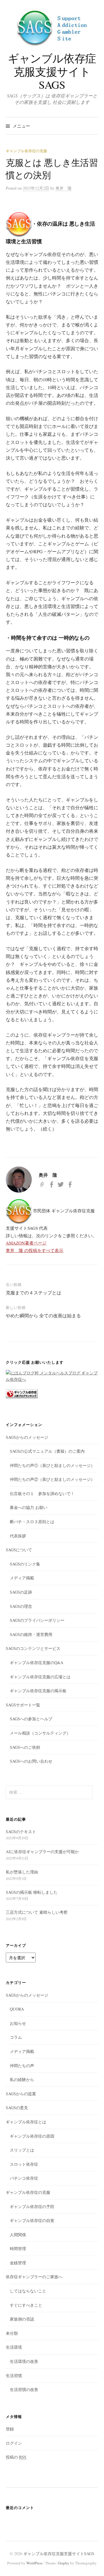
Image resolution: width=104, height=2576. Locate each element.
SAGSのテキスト (21, 1832)
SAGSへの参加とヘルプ (31, 1719)
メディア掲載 (22, 1578)
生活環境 (14, 2347)
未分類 (12, 2333)
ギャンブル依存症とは (26, 2122)
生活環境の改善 (24, 2361)
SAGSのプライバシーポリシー (37, 1620)
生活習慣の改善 (24, 2389)
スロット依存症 (24, 2164)
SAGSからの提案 (21, 2094)
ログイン (14, 2443)
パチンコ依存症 (24, 2178)
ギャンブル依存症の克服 (26, 151)
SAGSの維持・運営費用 (31, 1634)
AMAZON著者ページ (26, 1243)
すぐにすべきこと (26, 2305)
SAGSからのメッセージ (27, 1437)
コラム (16, 2037)
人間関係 (18, 2235)
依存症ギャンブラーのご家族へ (34, 2277)
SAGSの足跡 (21, 1592)
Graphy (64, 2563)
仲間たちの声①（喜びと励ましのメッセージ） (52, 1465)
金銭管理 (18, 2263)
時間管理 (18, 2248)
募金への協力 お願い (29, 1507)
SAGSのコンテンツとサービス (33, 1648)
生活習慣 (14, 2375)
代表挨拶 (18, 1536)
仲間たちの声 (22, 2066)
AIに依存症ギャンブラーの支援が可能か (42, 1852)
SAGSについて (19, 1550)
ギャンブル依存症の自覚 (32, 2220)
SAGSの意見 (17, 2108)
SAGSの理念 (21, 1606)
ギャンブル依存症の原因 (32, 2136)
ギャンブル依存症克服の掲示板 (38, 1691)
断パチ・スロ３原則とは (32, 1522)
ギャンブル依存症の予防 (32, 2206)
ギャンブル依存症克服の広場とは (40, 1677)
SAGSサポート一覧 (23, 1705)
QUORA (17, 2009)
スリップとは (22, 2150)
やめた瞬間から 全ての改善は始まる (43, 1315)
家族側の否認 (22, 2319)
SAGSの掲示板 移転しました (32, 1892)
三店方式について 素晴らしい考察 (37, 1912)
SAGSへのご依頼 (25, 1747)
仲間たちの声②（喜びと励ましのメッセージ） (52, 1479)
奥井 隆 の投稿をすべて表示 (35, 1250)
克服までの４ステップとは (34, 1292)
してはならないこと (28, 2291)
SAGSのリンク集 (25, 1564)
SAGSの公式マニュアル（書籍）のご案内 (47, 1451)
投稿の (16, 2457)
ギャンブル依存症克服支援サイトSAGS (52, 71)
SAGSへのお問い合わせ (31, 1761)
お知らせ (18, 2023)
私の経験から (22, 2079)
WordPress (34, 2563)
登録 (10, 2429)
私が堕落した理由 (22, 1872)
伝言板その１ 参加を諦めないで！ (42, 1493)
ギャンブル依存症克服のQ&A (37, 1662)
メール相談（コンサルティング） (40, 1733)
